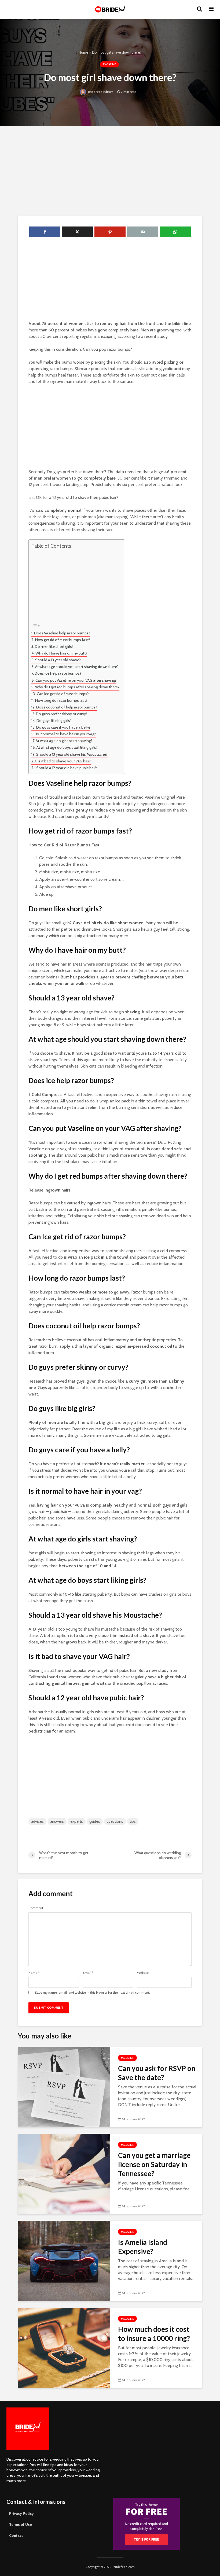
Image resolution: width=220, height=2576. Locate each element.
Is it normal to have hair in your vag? (66, 734)
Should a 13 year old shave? (58, 660)
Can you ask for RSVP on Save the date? (157, 2073)
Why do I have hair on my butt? (61, 653)
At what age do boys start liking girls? (67, 747)
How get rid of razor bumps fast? (63, 640)
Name (34, 1973)
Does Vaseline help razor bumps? (62, 633)
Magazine (109, 64)
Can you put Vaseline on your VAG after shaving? (76, 680)
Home (83, 52)
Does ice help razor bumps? (58, 673)
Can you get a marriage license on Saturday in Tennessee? (154, 2164)
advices (37, 1821)
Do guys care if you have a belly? (63, 727)
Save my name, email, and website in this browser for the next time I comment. (92, 1993)
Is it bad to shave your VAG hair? (64, 761)
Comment (36, 1908)
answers (57, 1821)
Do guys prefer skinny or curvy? (62, 714)
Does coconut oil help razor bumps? (67, 707)
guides (95, 1821)
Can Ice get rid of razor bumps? (63, 694)
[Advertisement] (110, 170)
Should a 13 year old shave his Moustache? (72, 754)
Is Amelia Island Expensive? (143, 2247)
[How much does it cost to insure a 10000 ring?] (64, 2347)
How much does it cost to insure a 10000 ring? (154, 2334)
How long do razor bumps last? (61, 700)
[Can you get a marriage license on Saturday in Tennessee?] (64, 2174)
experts (77, 1821)
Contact (16, 2535)
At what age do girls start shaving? (64, 741)
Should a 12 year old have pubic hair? (67, 768)
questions (115, 1821)
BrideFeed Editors (100, 92)
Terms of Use (21, 2524)
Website (143, 1973)
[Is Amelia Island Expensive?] (64, 2261)
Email (88, 1973)
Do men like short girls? (54, 646)
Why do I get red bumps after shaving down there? (77, 687)
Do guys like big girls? (54, 721)
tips (133, 1821)
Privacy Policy (21, 2513)
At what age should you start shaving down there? (77, 667)
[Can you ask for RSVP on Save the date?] (64, 2087)
